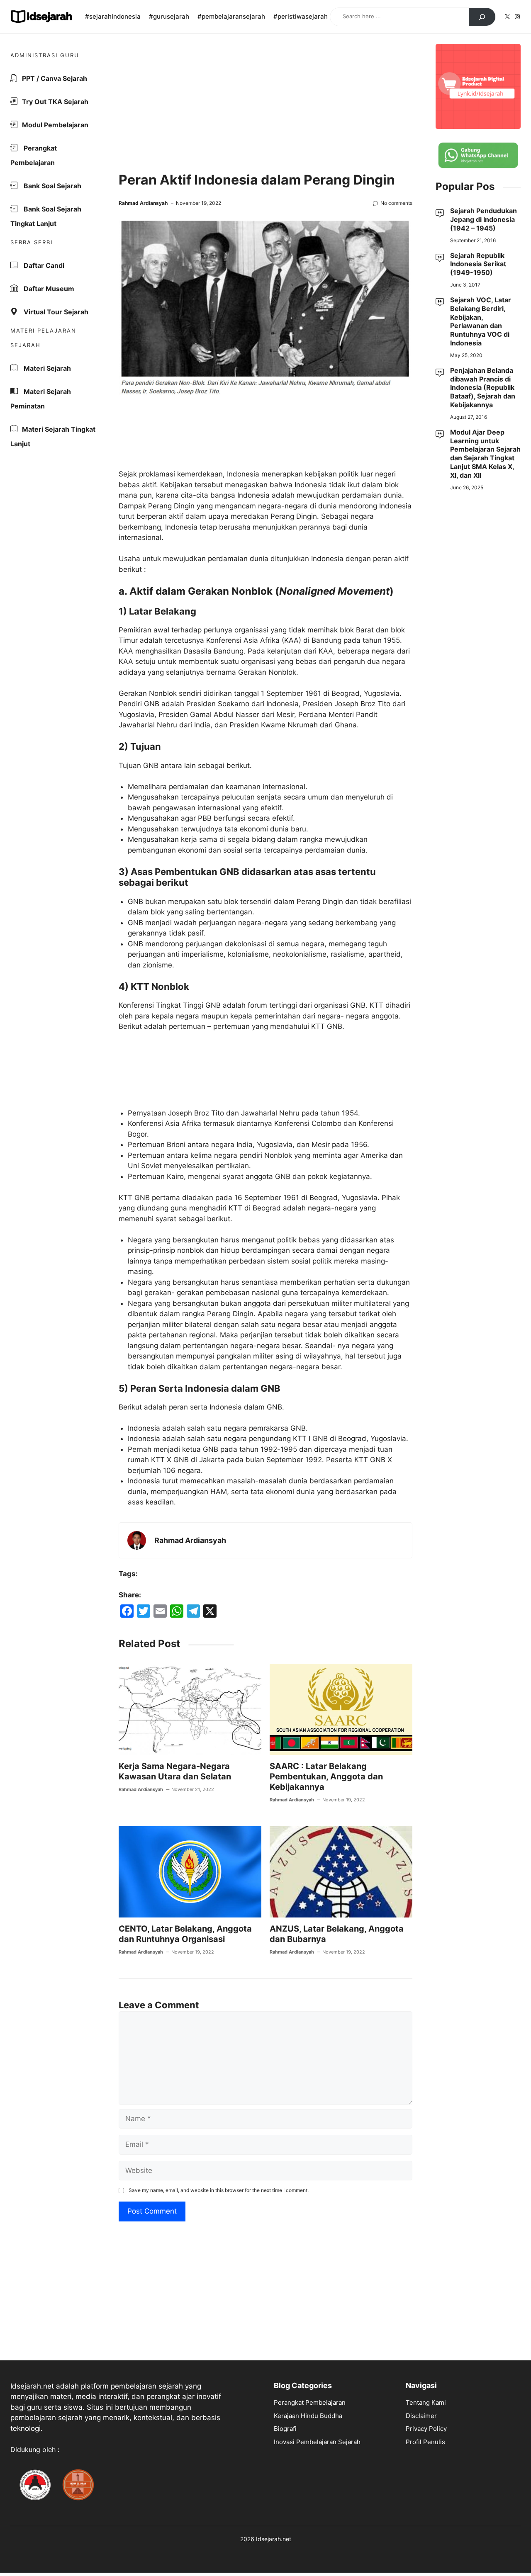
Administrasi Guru (45, 55)
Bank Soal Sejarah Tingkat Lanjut (46, 216)
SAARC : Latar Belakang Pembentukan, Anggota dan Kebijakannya (326, 1776)
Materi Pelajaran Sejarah (43, 338)
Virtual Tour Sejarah (55, 312)
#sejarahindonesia (113, 16)
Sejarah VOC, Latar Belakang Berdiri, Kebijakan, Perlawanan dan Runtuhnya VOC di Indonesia (481, 321)
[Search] (482, 17)
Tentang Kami (426, 2402)
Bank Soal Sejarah (52, 186)
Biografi (285, 2429)
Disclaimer (421, 2416)
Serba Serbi (32, 242)
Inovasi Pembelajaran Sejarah (317, 2442)
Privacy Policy (426, 2429)
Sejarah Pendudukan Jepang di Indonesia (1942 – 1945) (484, 219)
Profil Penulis (425, 2442)
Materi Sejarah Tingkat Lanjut (53, 436)
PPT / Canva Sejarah (55, 78)
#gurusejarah (169, 16)
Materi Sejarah (46, 368)
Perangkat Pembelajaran (34, 155)
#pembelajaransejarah (231, 16)
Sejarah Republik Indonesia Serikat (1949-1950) (478, 264)
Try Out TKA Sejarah (55, 102)
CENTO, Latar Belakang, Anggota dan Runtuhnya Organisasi (185, 1934)
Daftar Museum (48, 289)
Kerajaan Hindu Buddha (308, 2416)
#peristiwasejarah (301, 16)
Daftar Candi (43, 265)
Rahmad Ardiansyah (143, 203)
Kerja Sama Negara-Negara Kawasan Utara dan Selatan (175, 1771)
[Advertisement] (265, 104)
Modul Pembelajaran (55, 125)
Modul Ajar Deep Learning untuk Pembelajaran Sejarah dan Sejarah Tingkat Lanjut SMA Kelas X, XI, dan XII (485, 453)
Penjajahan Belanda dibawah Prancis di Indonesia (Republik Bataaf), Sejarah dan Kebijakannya (483, 387)
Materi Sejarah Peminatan (41, 399)
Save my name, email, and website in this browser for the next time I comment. (219, 2190)
